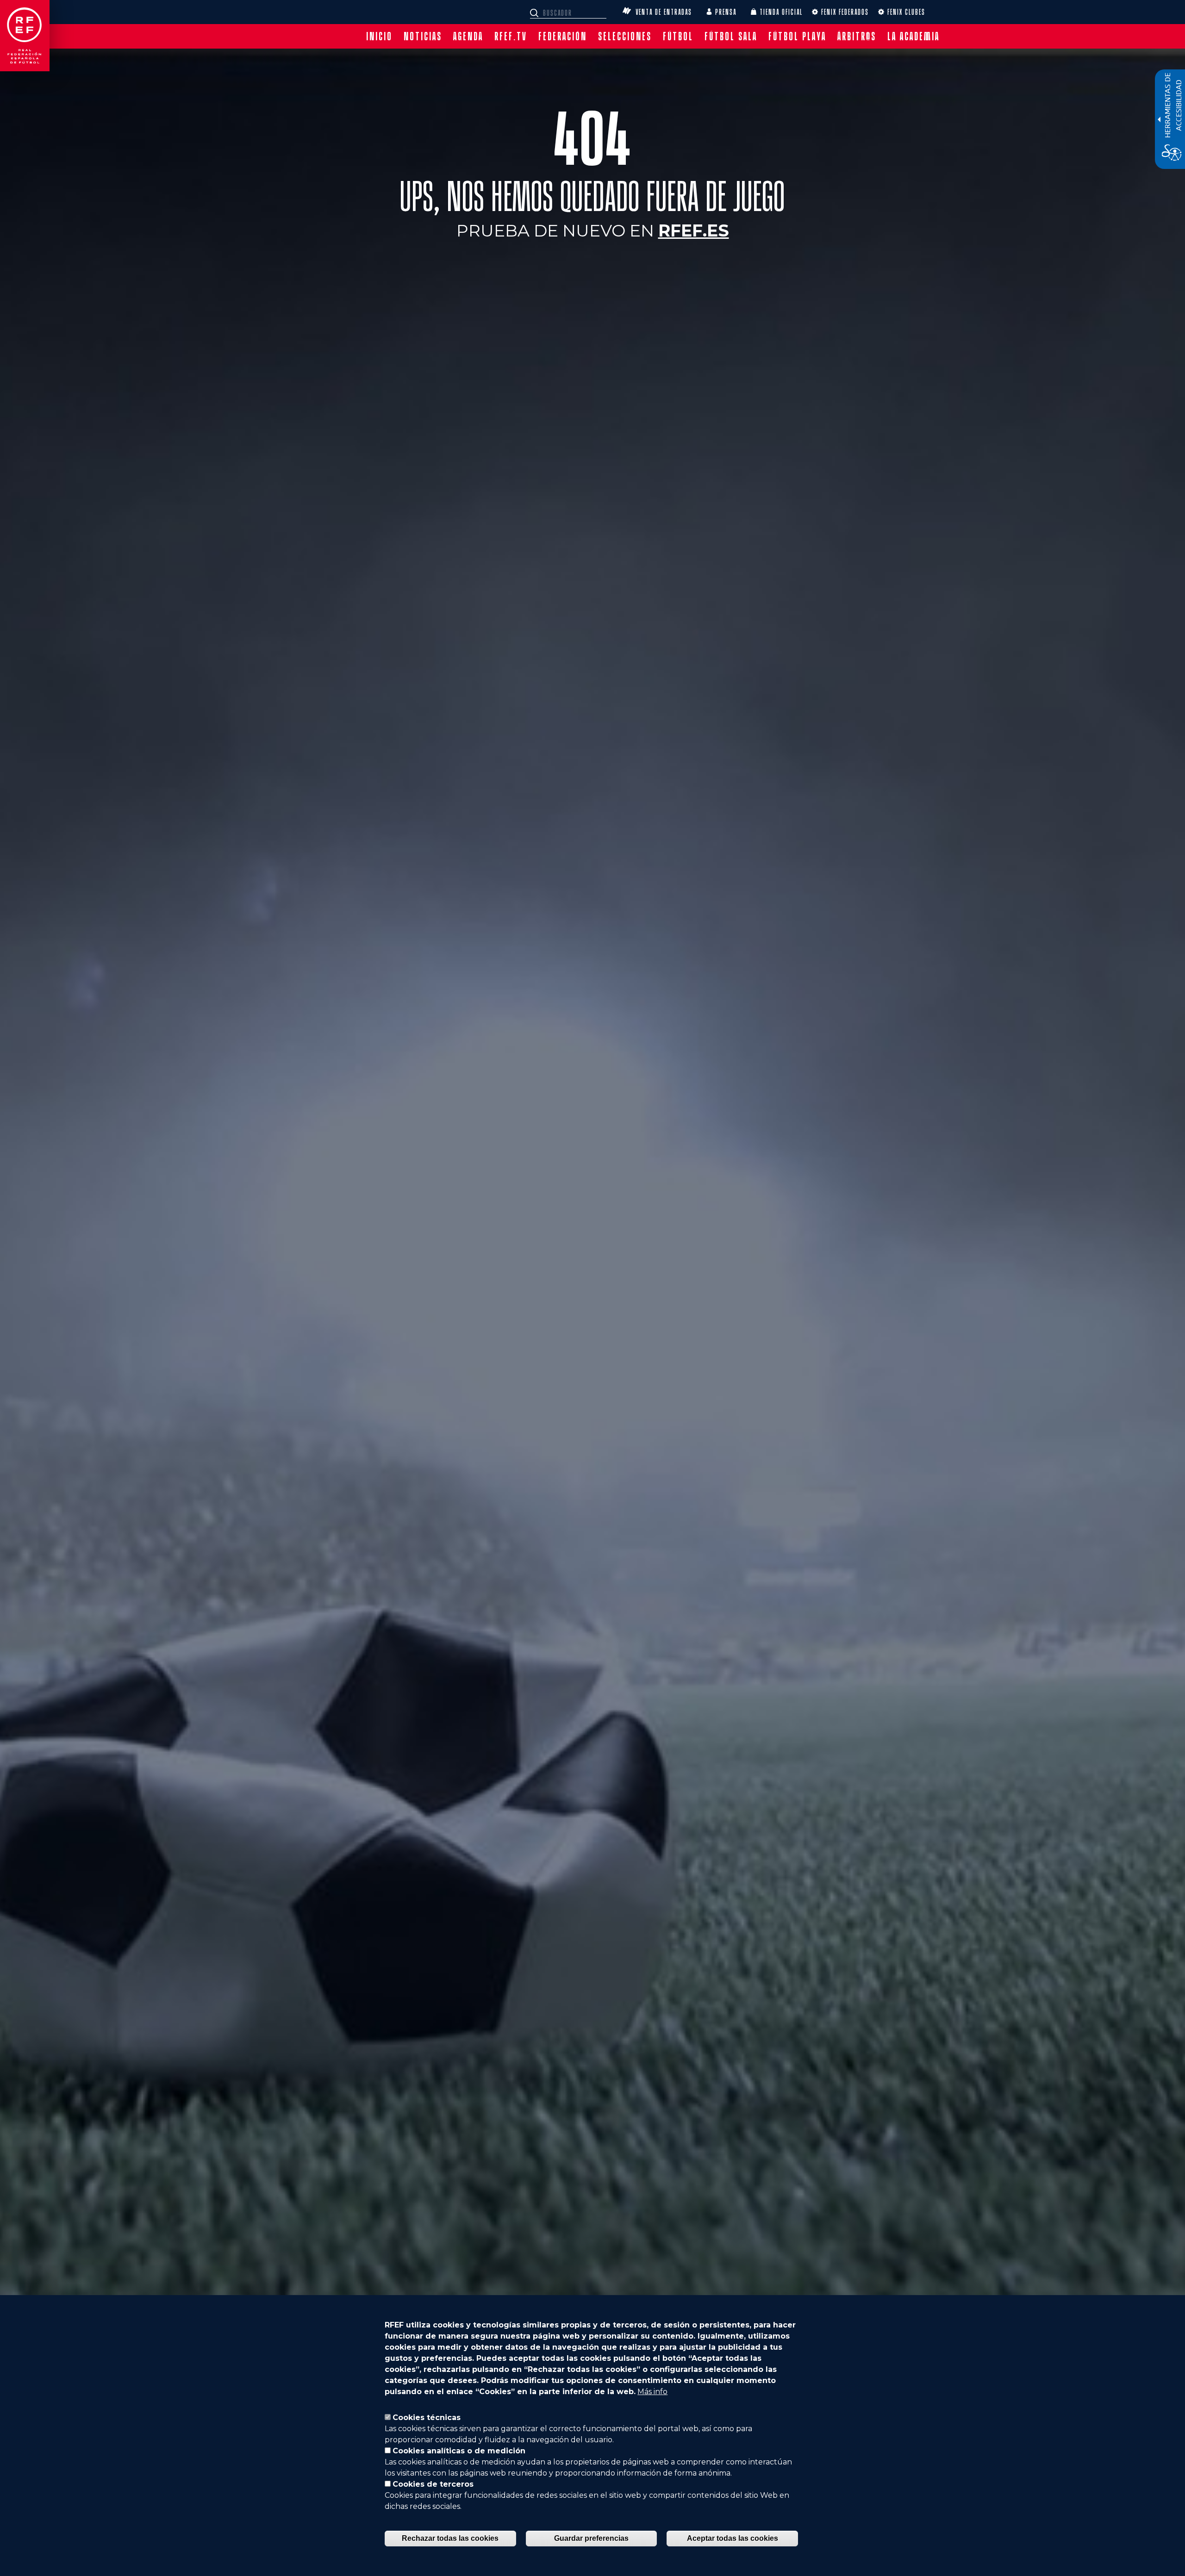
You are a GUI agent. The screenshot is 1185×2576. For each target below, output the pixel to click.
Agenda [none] (468, 36)
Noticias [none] (423, 36)
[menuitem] (379, 36)
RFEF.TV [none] (511, 36)
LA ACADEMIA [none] (914, 36)
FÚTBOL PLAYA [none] (797, 36)
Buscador (536, 13)
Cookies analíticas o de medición (459, 2451)
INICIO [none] (379, 36)
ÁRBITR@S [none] (857, 36)
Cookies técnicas (427, 2417)
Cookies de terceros (433, 2484)
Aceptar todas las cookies (733, 2538)
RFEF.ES (694, 230)
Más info (652, 2392)
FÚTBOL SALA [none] (731, 36)
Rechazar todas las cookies (450, 2538)
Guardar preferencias (591, 2538)
